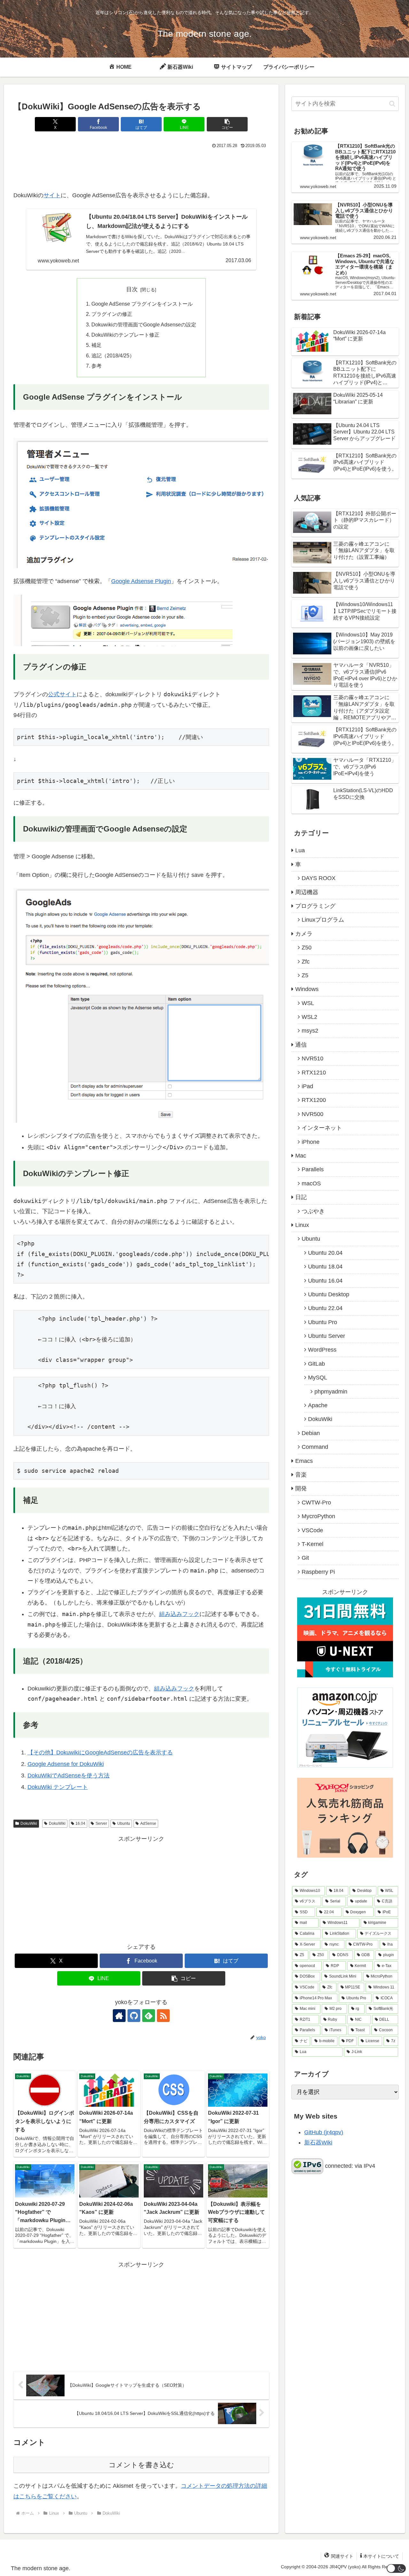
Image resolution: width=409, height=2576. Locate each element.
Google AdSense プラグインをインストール (142, 304)
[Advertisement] (141, 168)
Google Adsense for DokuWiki (66, 1764)
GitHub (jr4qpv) (324, 2132)
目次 (132, 289)
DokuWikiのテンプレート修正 (125, 335)
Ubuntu (124, 1823)
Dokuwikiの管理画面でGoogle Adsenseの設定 (144, 324)
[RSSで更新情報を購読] (163, 2016)
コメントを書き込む (141, 2465)
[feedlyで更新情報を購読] (149, 2016)
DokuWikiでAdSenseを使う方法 (69, 1776)
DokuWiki (29, 1823)
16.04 (80, 1823)
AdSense (148, 1823)
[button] (227, 124)
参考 (96, 366)
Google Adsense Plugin (141, 581)
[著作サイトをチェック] (119, 2016)
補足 (96, 345)
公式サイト (62, 694)
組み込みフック (179, 1614)
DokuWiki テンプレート (58, 1787)
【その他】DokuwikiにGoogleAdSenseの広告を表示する (100, 1752)
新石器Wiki (318, 2143)
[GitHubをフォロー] (134, 2016)
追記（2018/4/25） (113, 355)
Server (101, 1823)
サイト (52, 195)
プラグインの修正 (112, 314)
